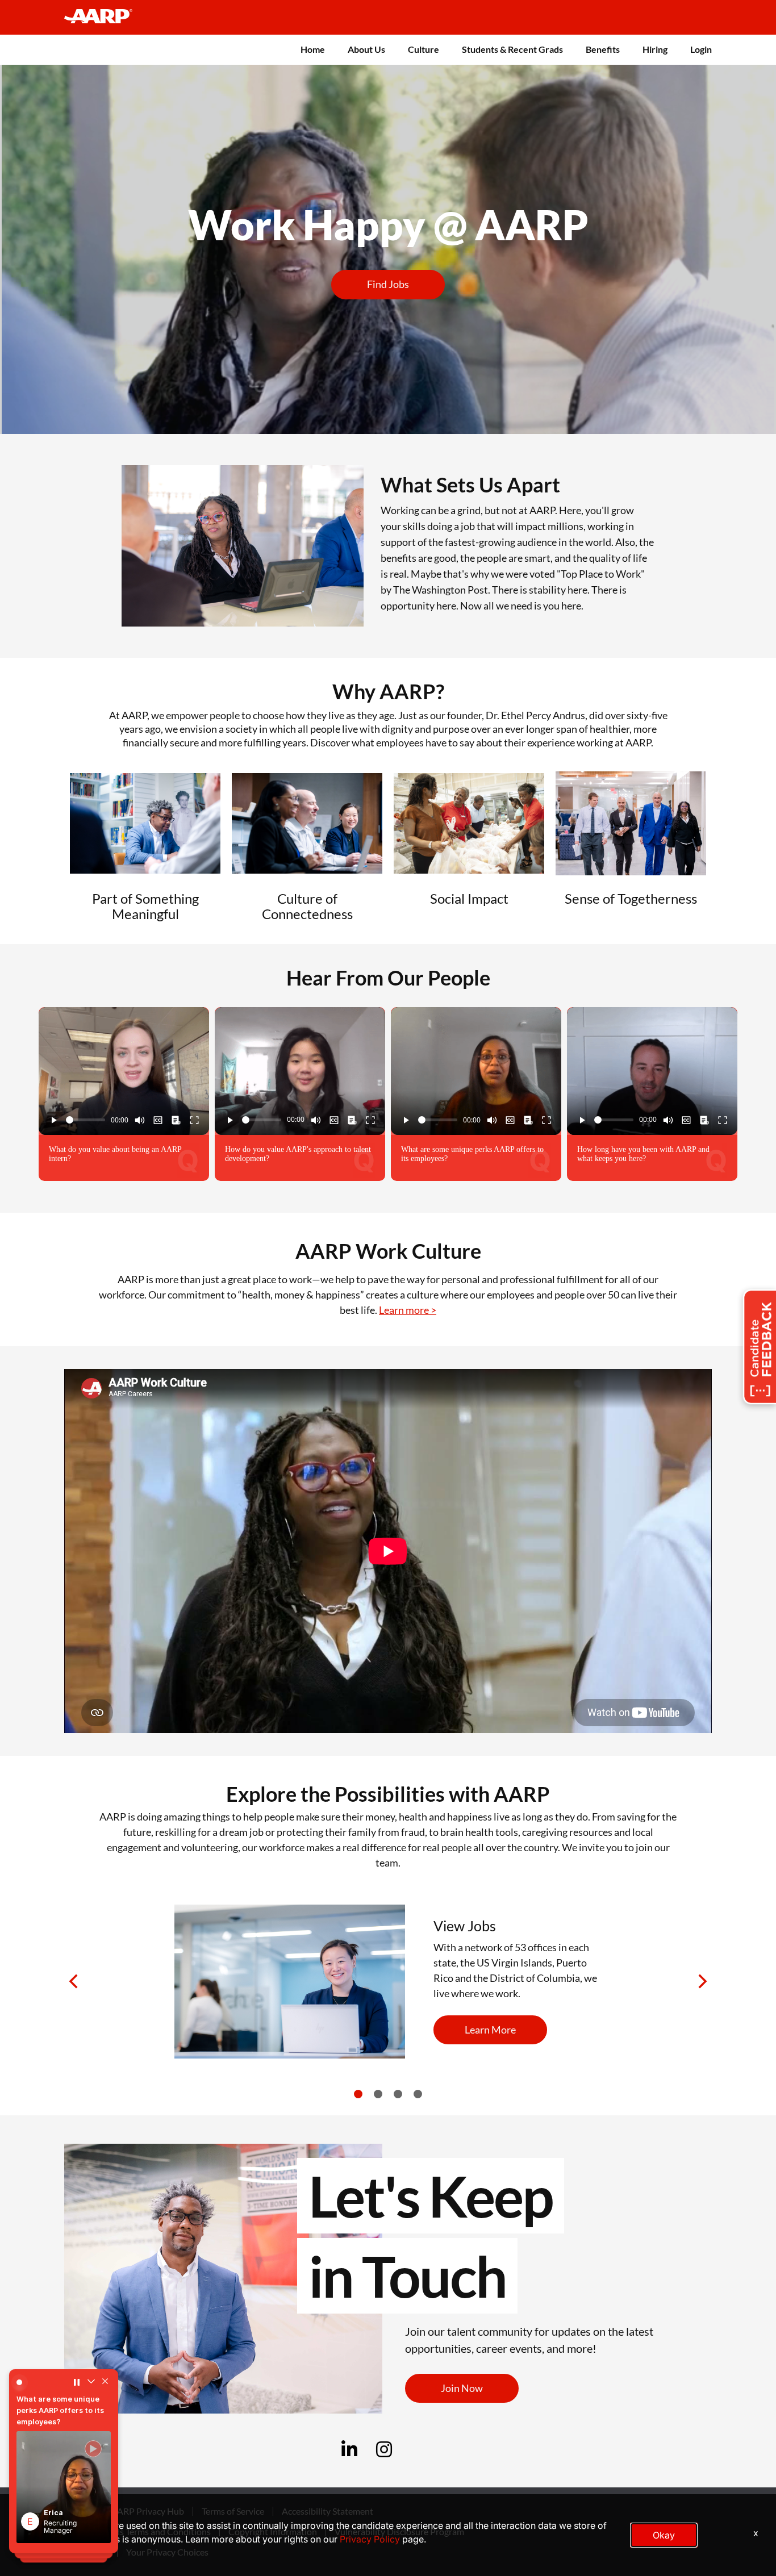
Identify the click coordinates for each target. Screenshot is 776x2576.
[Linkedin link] (349, 2453)
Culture (424, 49)
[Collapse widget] (91, 2382)
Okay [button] (664, 2535)
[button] (64, 2487)
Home (313, 49)
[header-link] (104, 17)
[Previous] (75, 1982)
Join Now (462, 2388)
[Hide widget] (105, 2382)
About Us (366, 49)
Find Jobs (388, 284)
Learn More (490, 2030)
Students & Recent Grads (512, 49)
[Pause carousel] (77, 2382)
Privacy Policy (370, 2539)
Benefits (603, 49)
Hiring (655, 49)
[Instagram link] (384, 2453)
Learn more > (408, 1310)
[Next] (701, 1982)
